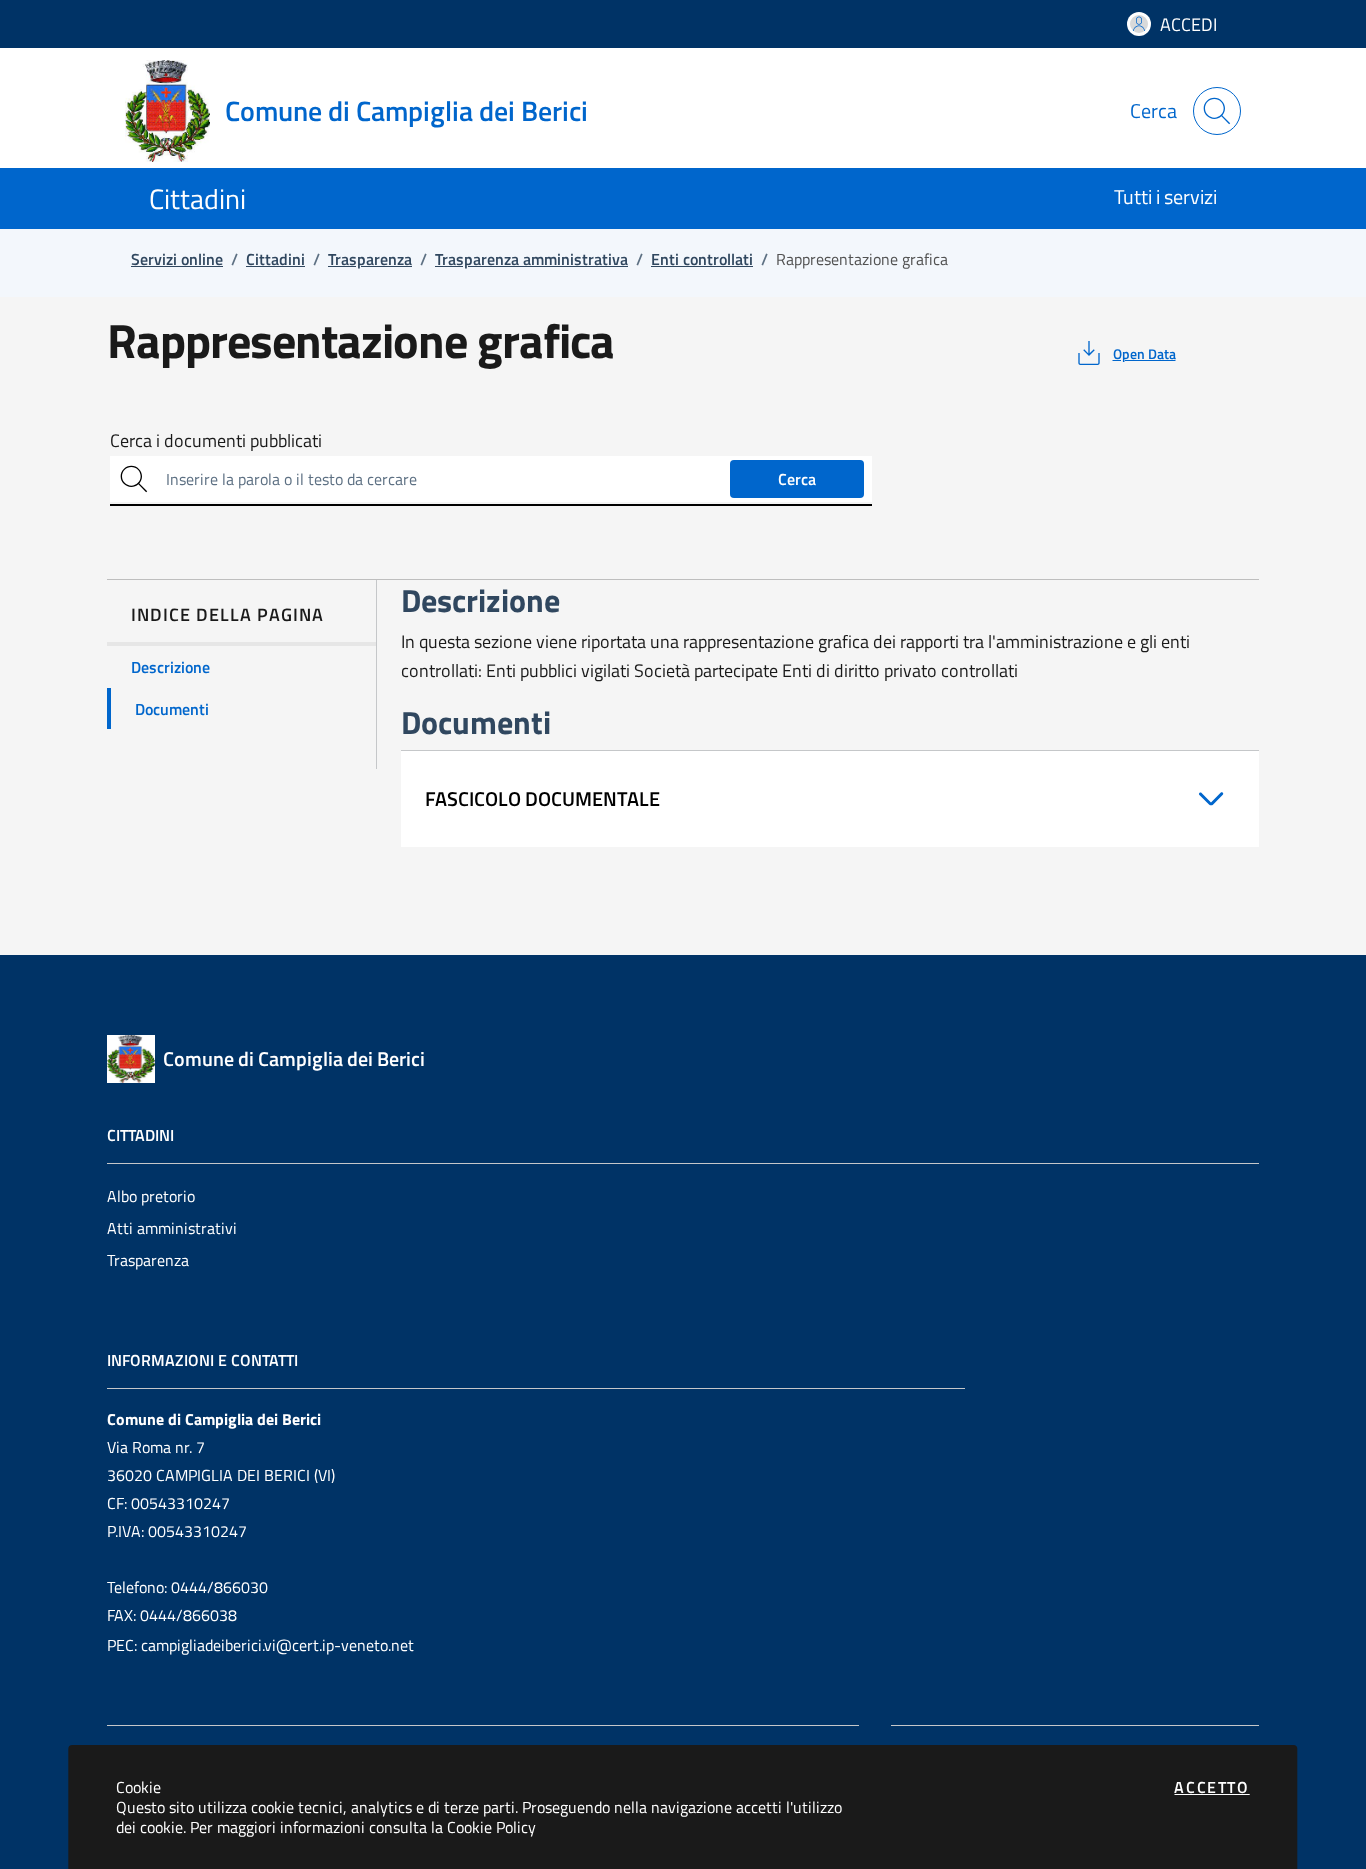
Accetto (1211, 1787)
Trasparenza (148, 1260)
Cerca (797, 479)
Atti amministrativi (172, 1228)
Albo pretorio (151, 1196)
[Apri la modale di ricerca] (1217, 111)
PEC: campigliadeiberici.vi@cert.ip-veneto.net (260, 1645)
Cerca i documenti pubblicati (216, 441)
